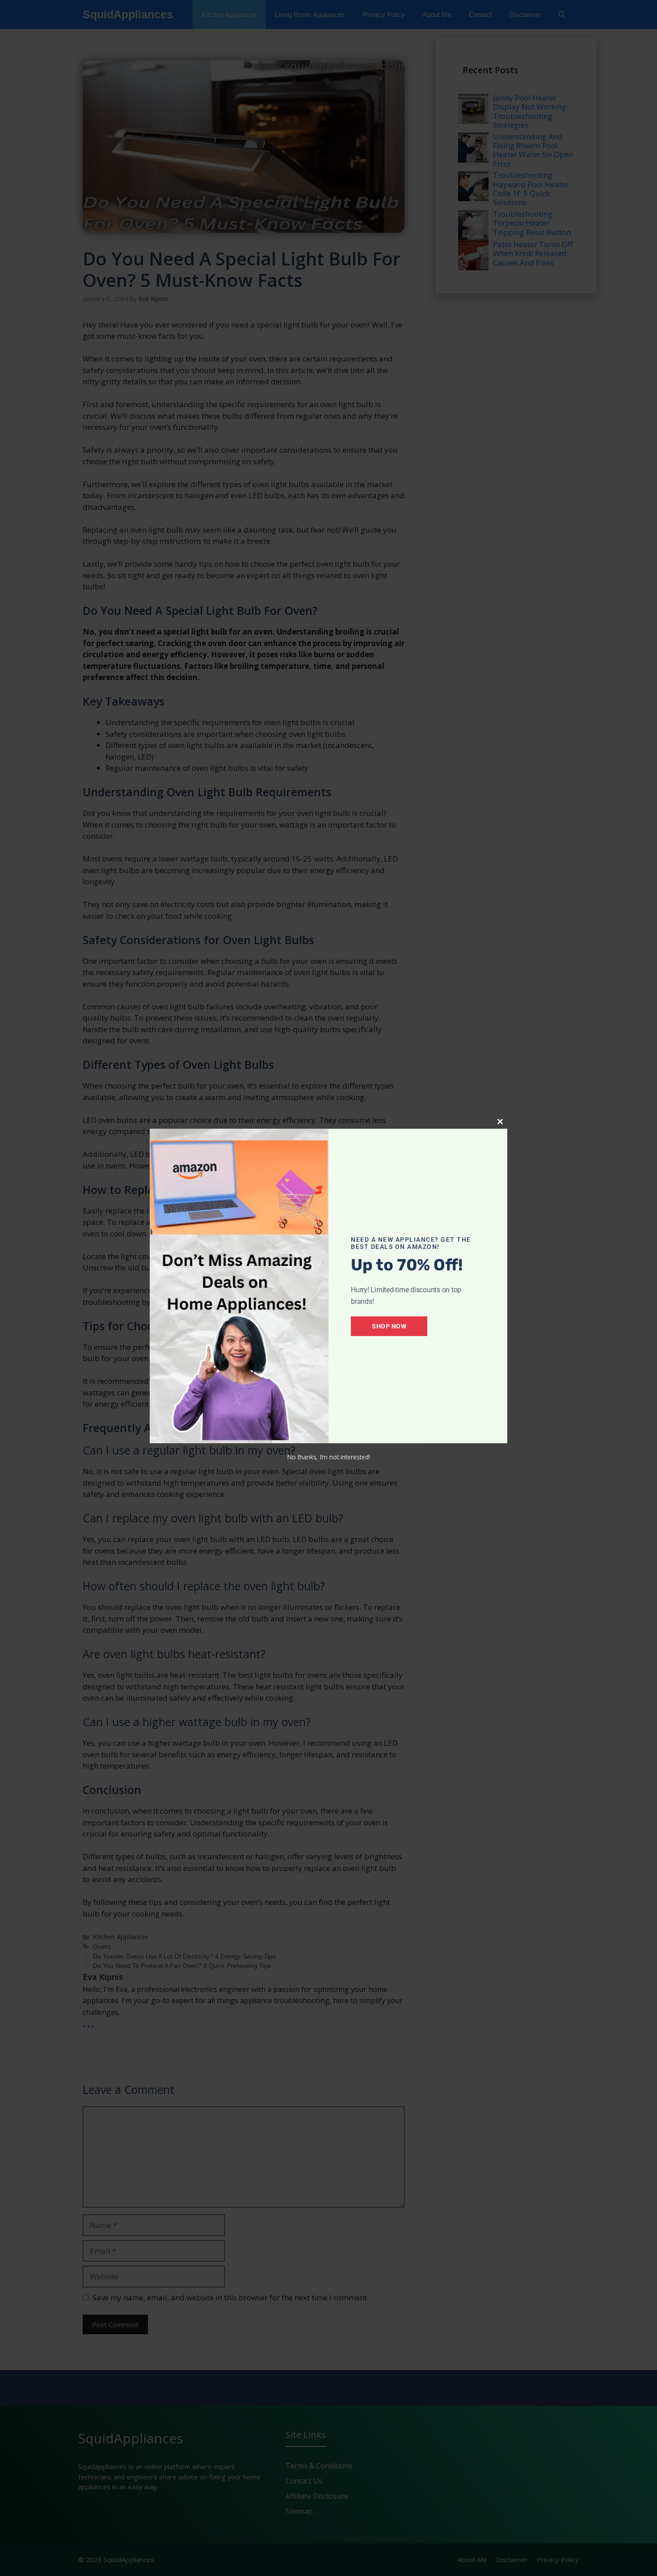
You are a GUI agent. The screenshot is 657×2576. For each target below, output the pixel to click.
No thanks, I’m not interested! (328, 1457)
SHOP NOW (389, 1326)
